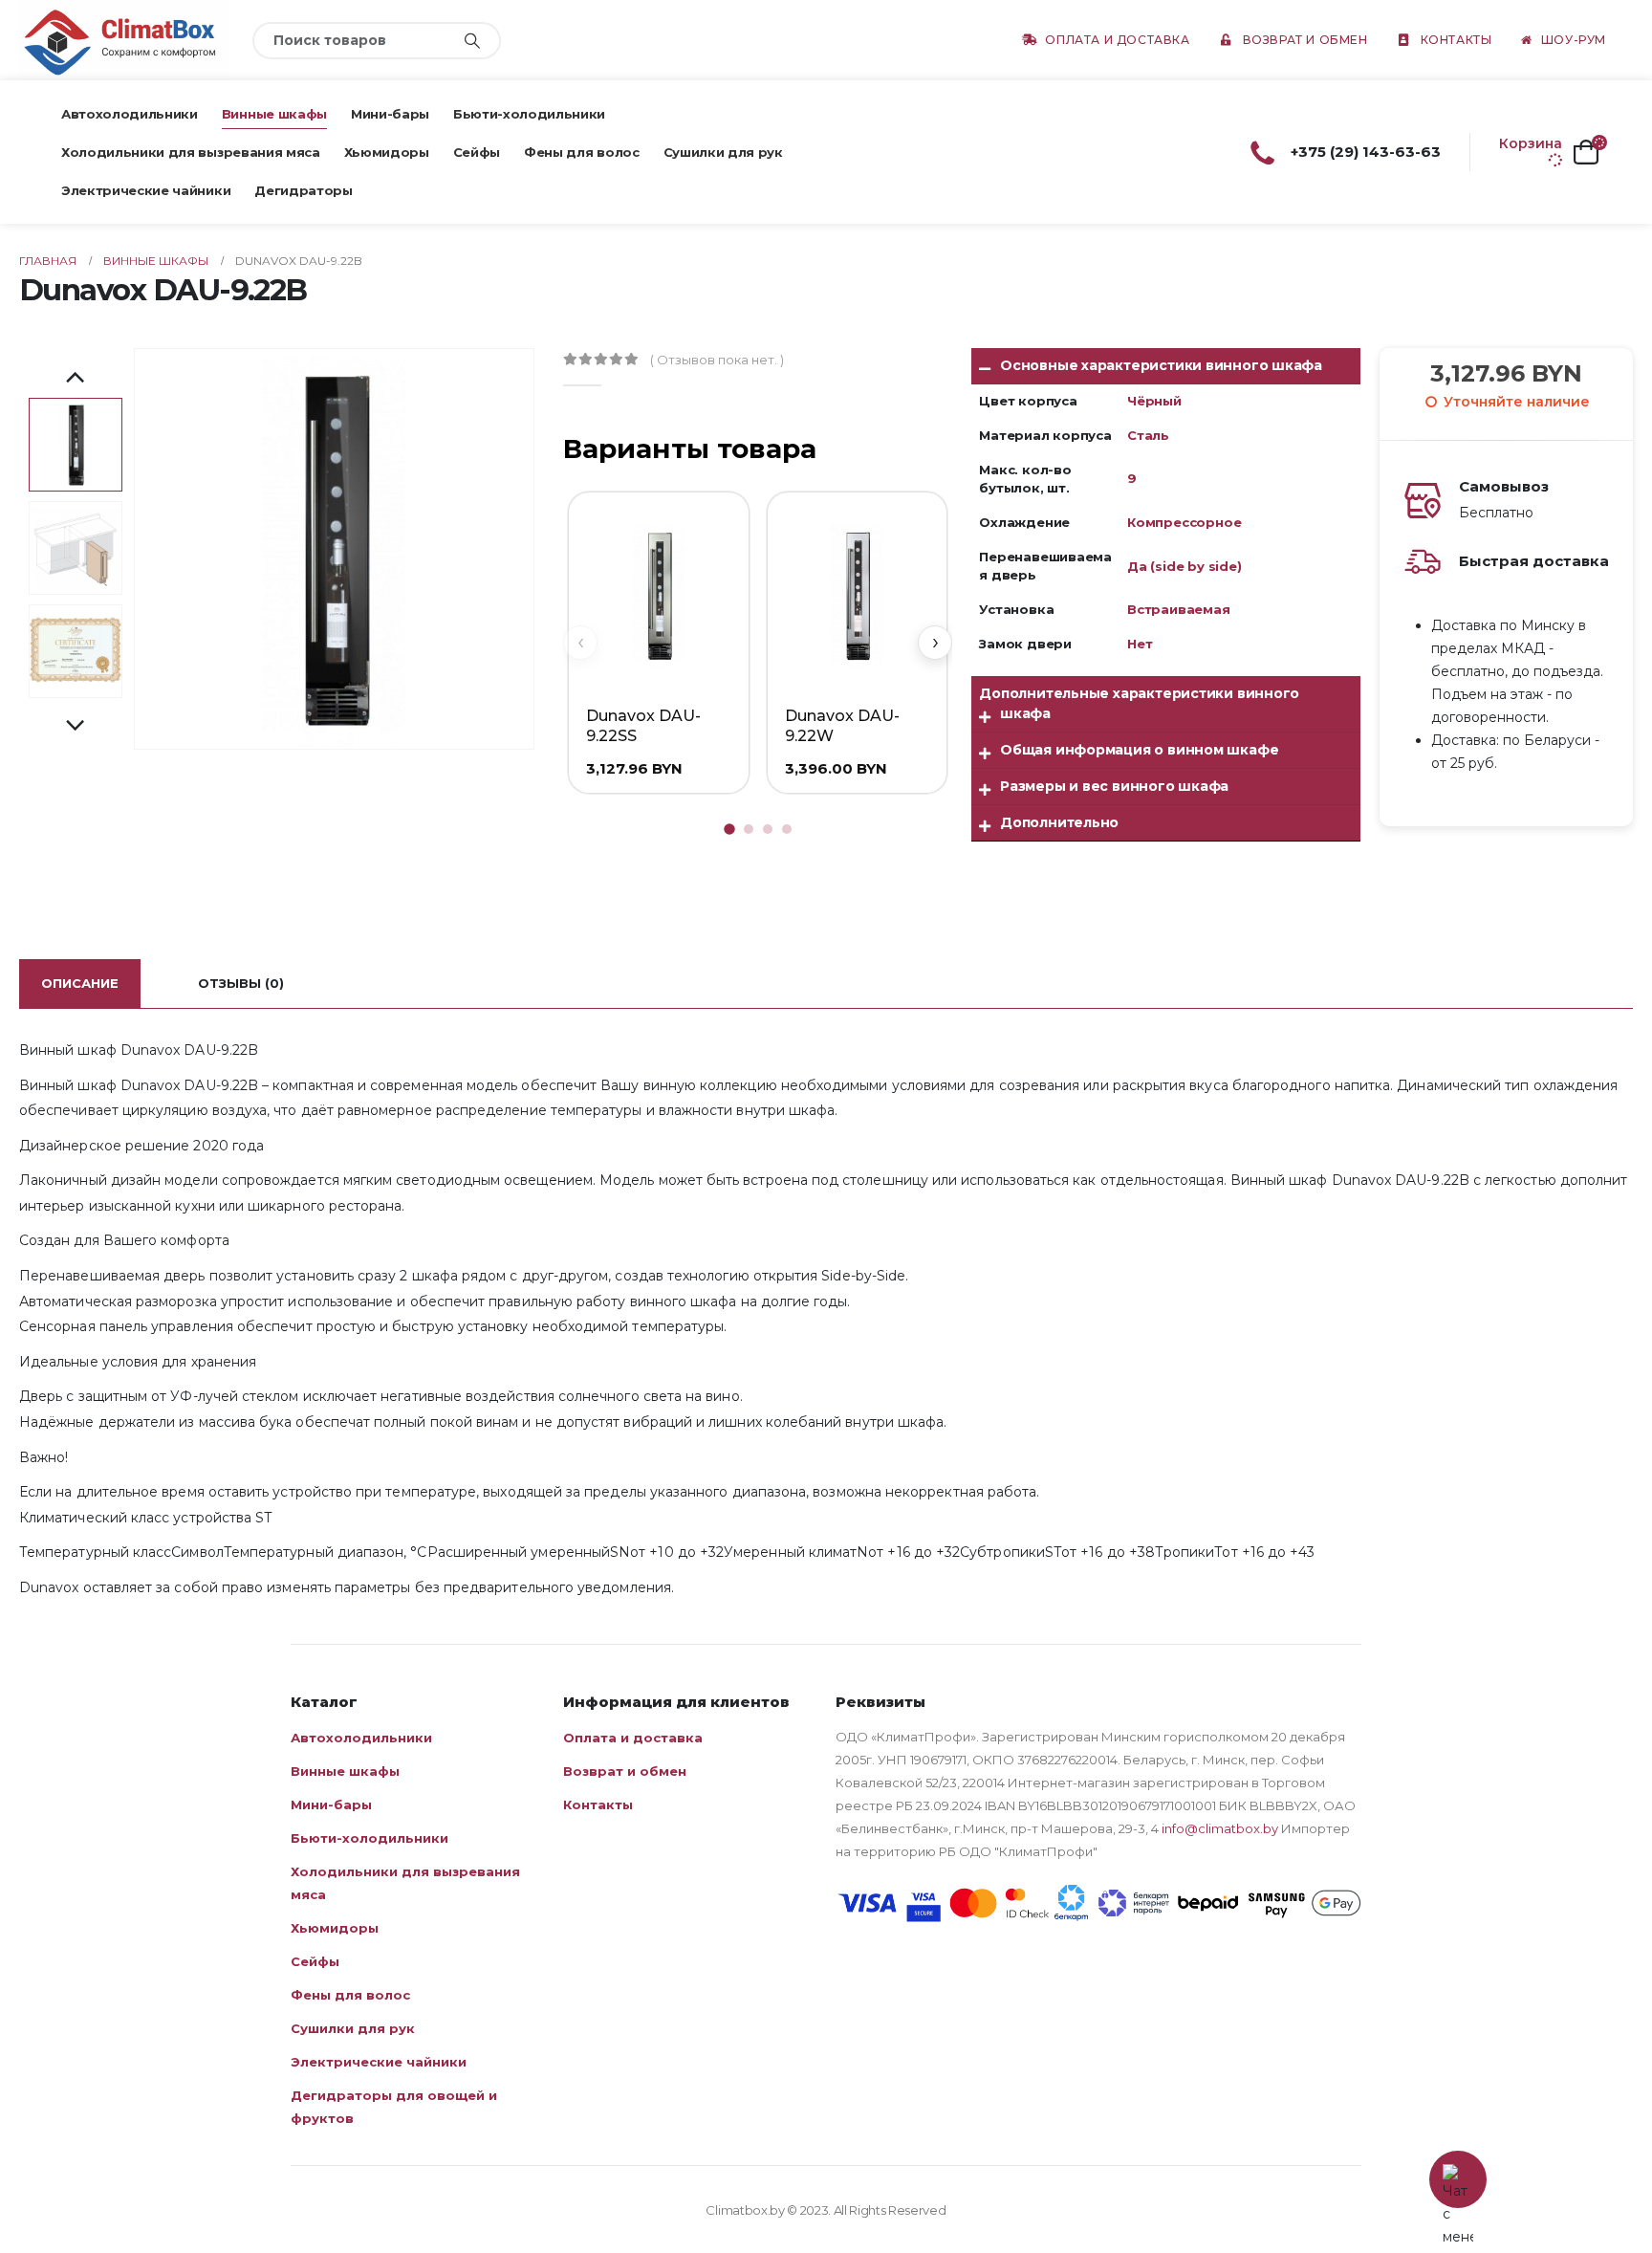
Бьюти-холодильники (529, 114)
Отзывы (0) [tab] (241, 983)
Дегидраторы (303, 190)
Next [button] (76, 727)
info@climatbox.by (1220, 1828)
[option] (76, 445)
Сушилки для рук (723, 152)
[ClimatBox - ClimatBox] (124, 40)
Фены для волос (581, 152)
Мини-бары (390, 114)
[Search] (472, 41)
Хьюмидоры (387, 152)
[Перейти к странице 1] (729, 829)
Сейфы (477, 152)
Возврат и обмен (1305, 40)
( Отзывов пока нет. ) (717, 360)
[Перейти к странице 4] (787, 829)
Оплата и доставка (1117, 40)
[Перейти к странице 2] (749, 829)
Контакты (1456, 40)
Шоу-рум (1574, 40)
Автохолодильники (130, 114)
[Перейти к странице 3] (768, 829)
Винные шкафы (274, 114)
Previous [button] (76, 379)
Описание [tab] (80, 983)
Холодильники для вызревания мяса (191, 152)
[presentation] (137, 549)
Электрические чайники (146, 190)
